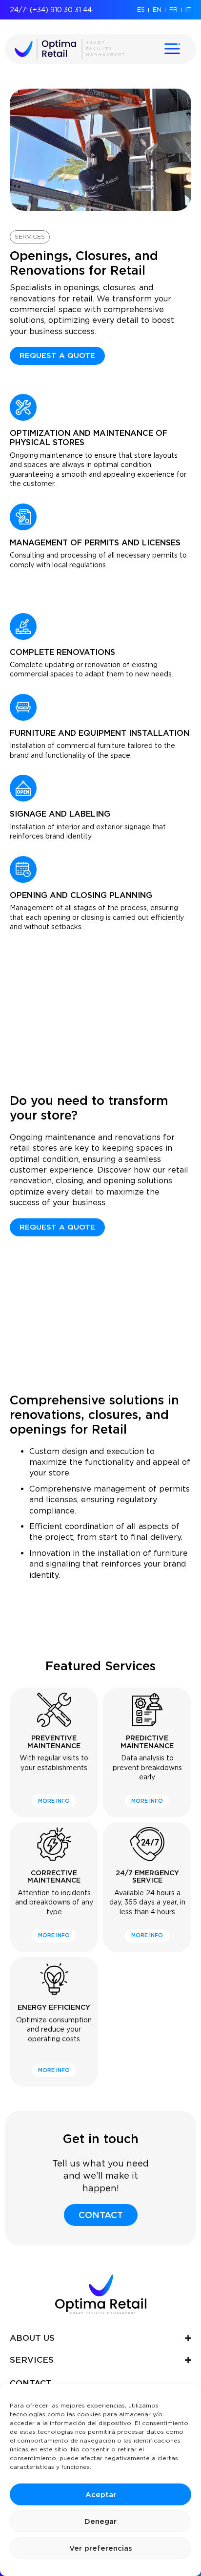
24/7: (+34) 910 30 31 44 (51, 10)
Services (30, 236)
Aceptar (101, 2495)
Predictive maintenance (147, 1742)
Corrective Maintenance (54, 1876)
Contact (31, 2383)
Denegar (100, 2521)
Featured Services (100, 1666)
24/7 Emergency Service (147, 1876)
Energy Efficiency (54, 2007)
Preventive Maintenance (54, 1742)
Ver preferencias (101, 2548)
